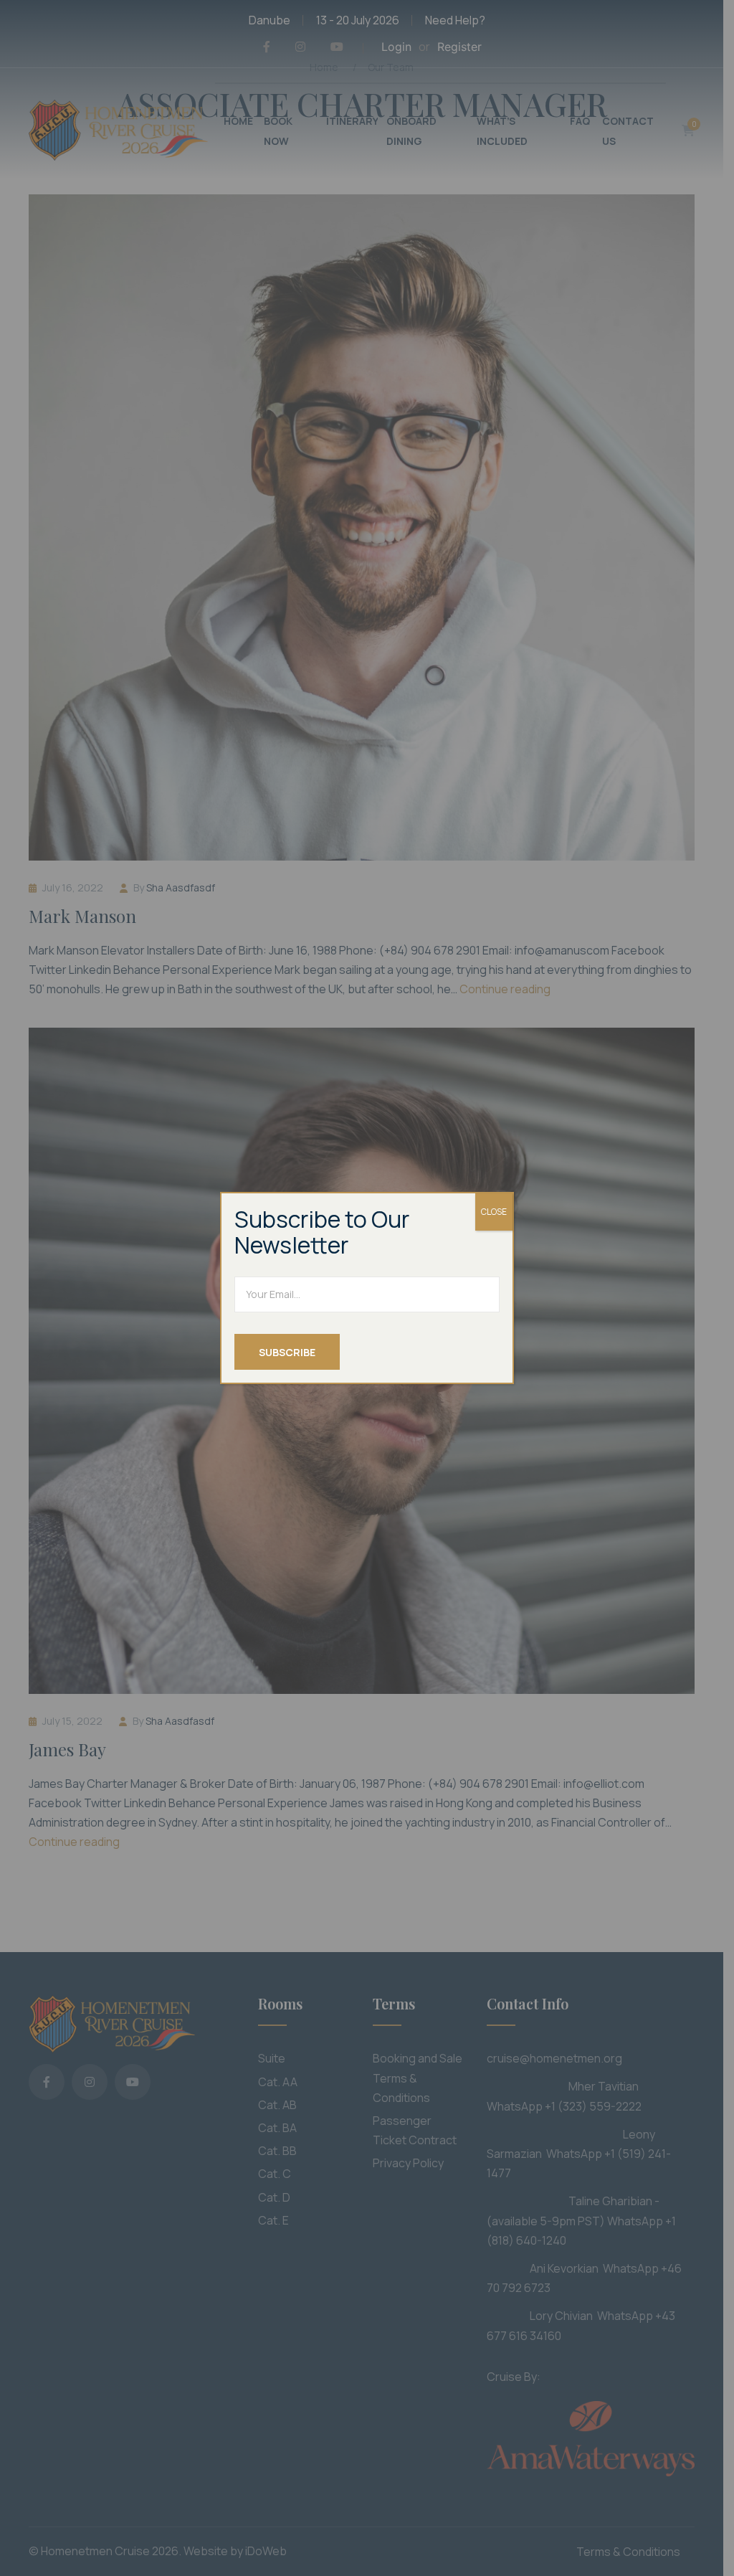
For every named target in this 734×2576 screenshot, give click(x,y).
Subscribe (287, 1352)
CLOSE (494, 1212)
